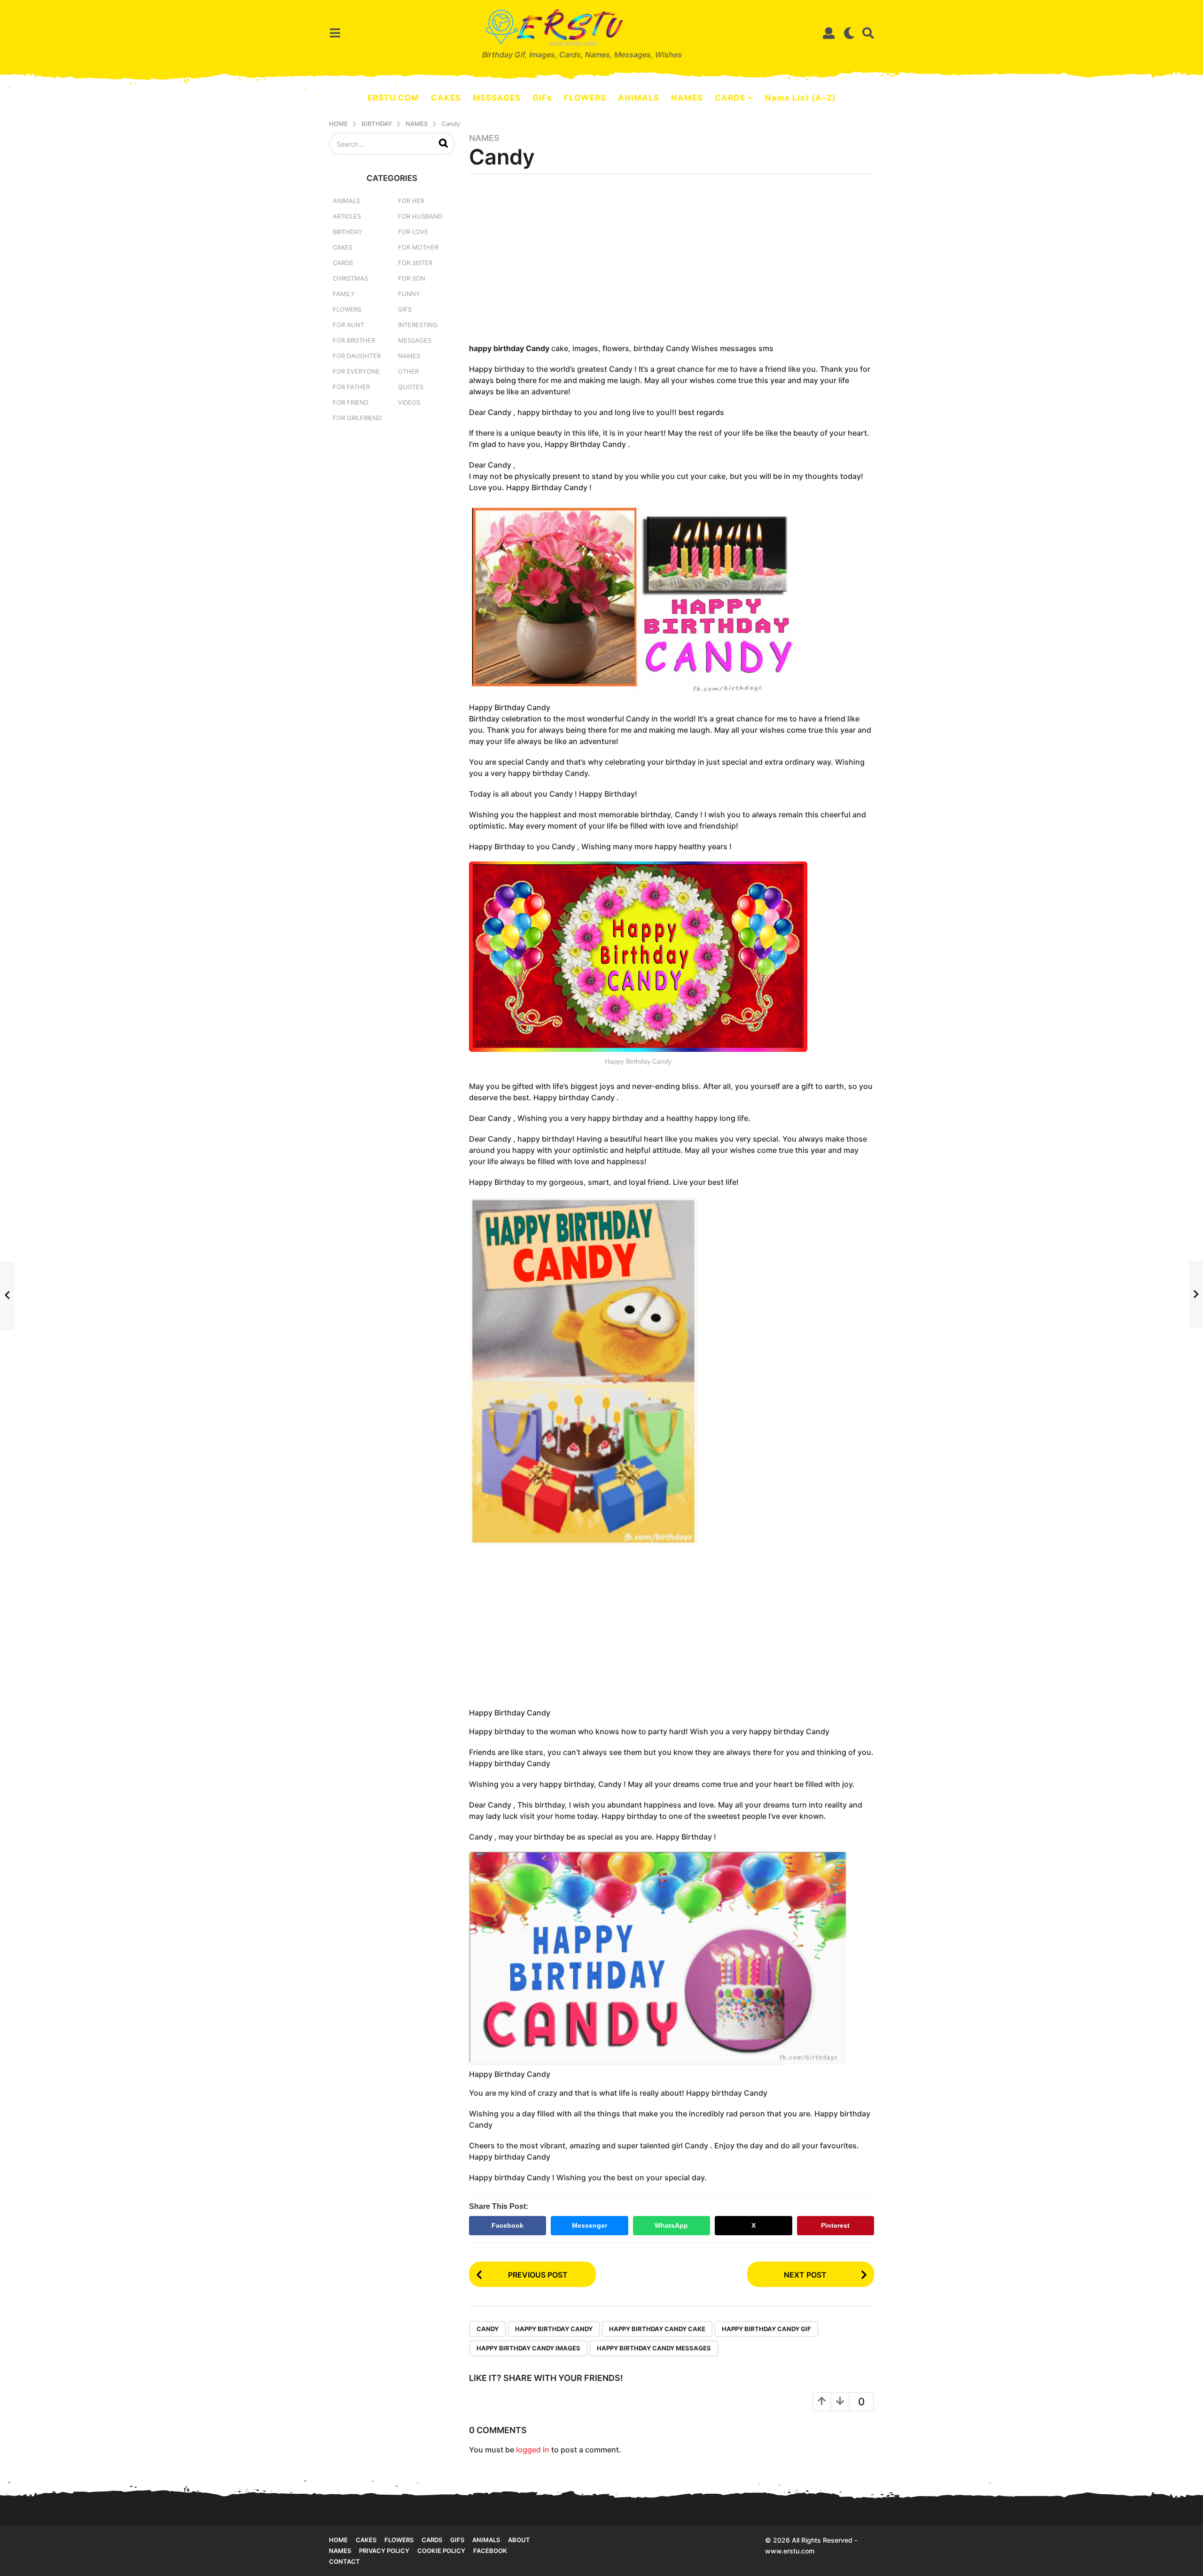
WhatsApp (671, 2225)
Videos (409, 402)
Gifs (457, 2540)
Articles (347, 216)
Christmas (350, 278)
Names (484, 138)
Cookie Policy (441, 2551)
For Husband (420, 216)
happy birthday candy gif (766, 2329)
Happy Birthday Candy (554, 2329)
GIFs (542, 98)
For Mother (418, 247)
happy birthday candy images (528, 2348)
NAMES (687, 98)
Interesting (418, 325)
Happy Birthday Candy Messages (654, 2348)
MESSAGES (497, 98)
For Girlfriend (357, 418)
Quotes (411, 387)
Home (338, 2540)
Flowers (347, 309)
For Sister (415, 263)
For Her (411, 201)
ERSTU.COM (393, 98)
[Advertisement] (672, 262)
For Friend (351, 402)
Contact (344, 2561)
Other (408, 371)
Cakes (343, 247)
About (519, 2540)
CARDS (730, 98)
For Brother (354, 340)
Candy (488, 2329)
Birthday (348, 232)
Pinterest (835, 2225)
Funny (409, 294)
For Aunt (348, 325)
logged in (533, 2450)
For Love (413, 232)
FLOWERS (585, 98)
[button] (335, 33)
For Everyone (356, 371)
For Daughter (357, 356)
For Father (351, 387)
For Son (412, 278)
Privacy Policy (384, 2551)
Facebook (508, 2225)
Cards (343, 263)
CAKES (446, 98)
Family (344, 294)
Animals (346, 201)
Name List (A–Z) (801, 98)
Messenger (590, 2225)
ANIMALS (639, 98)
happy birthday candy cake (657, 2329)
